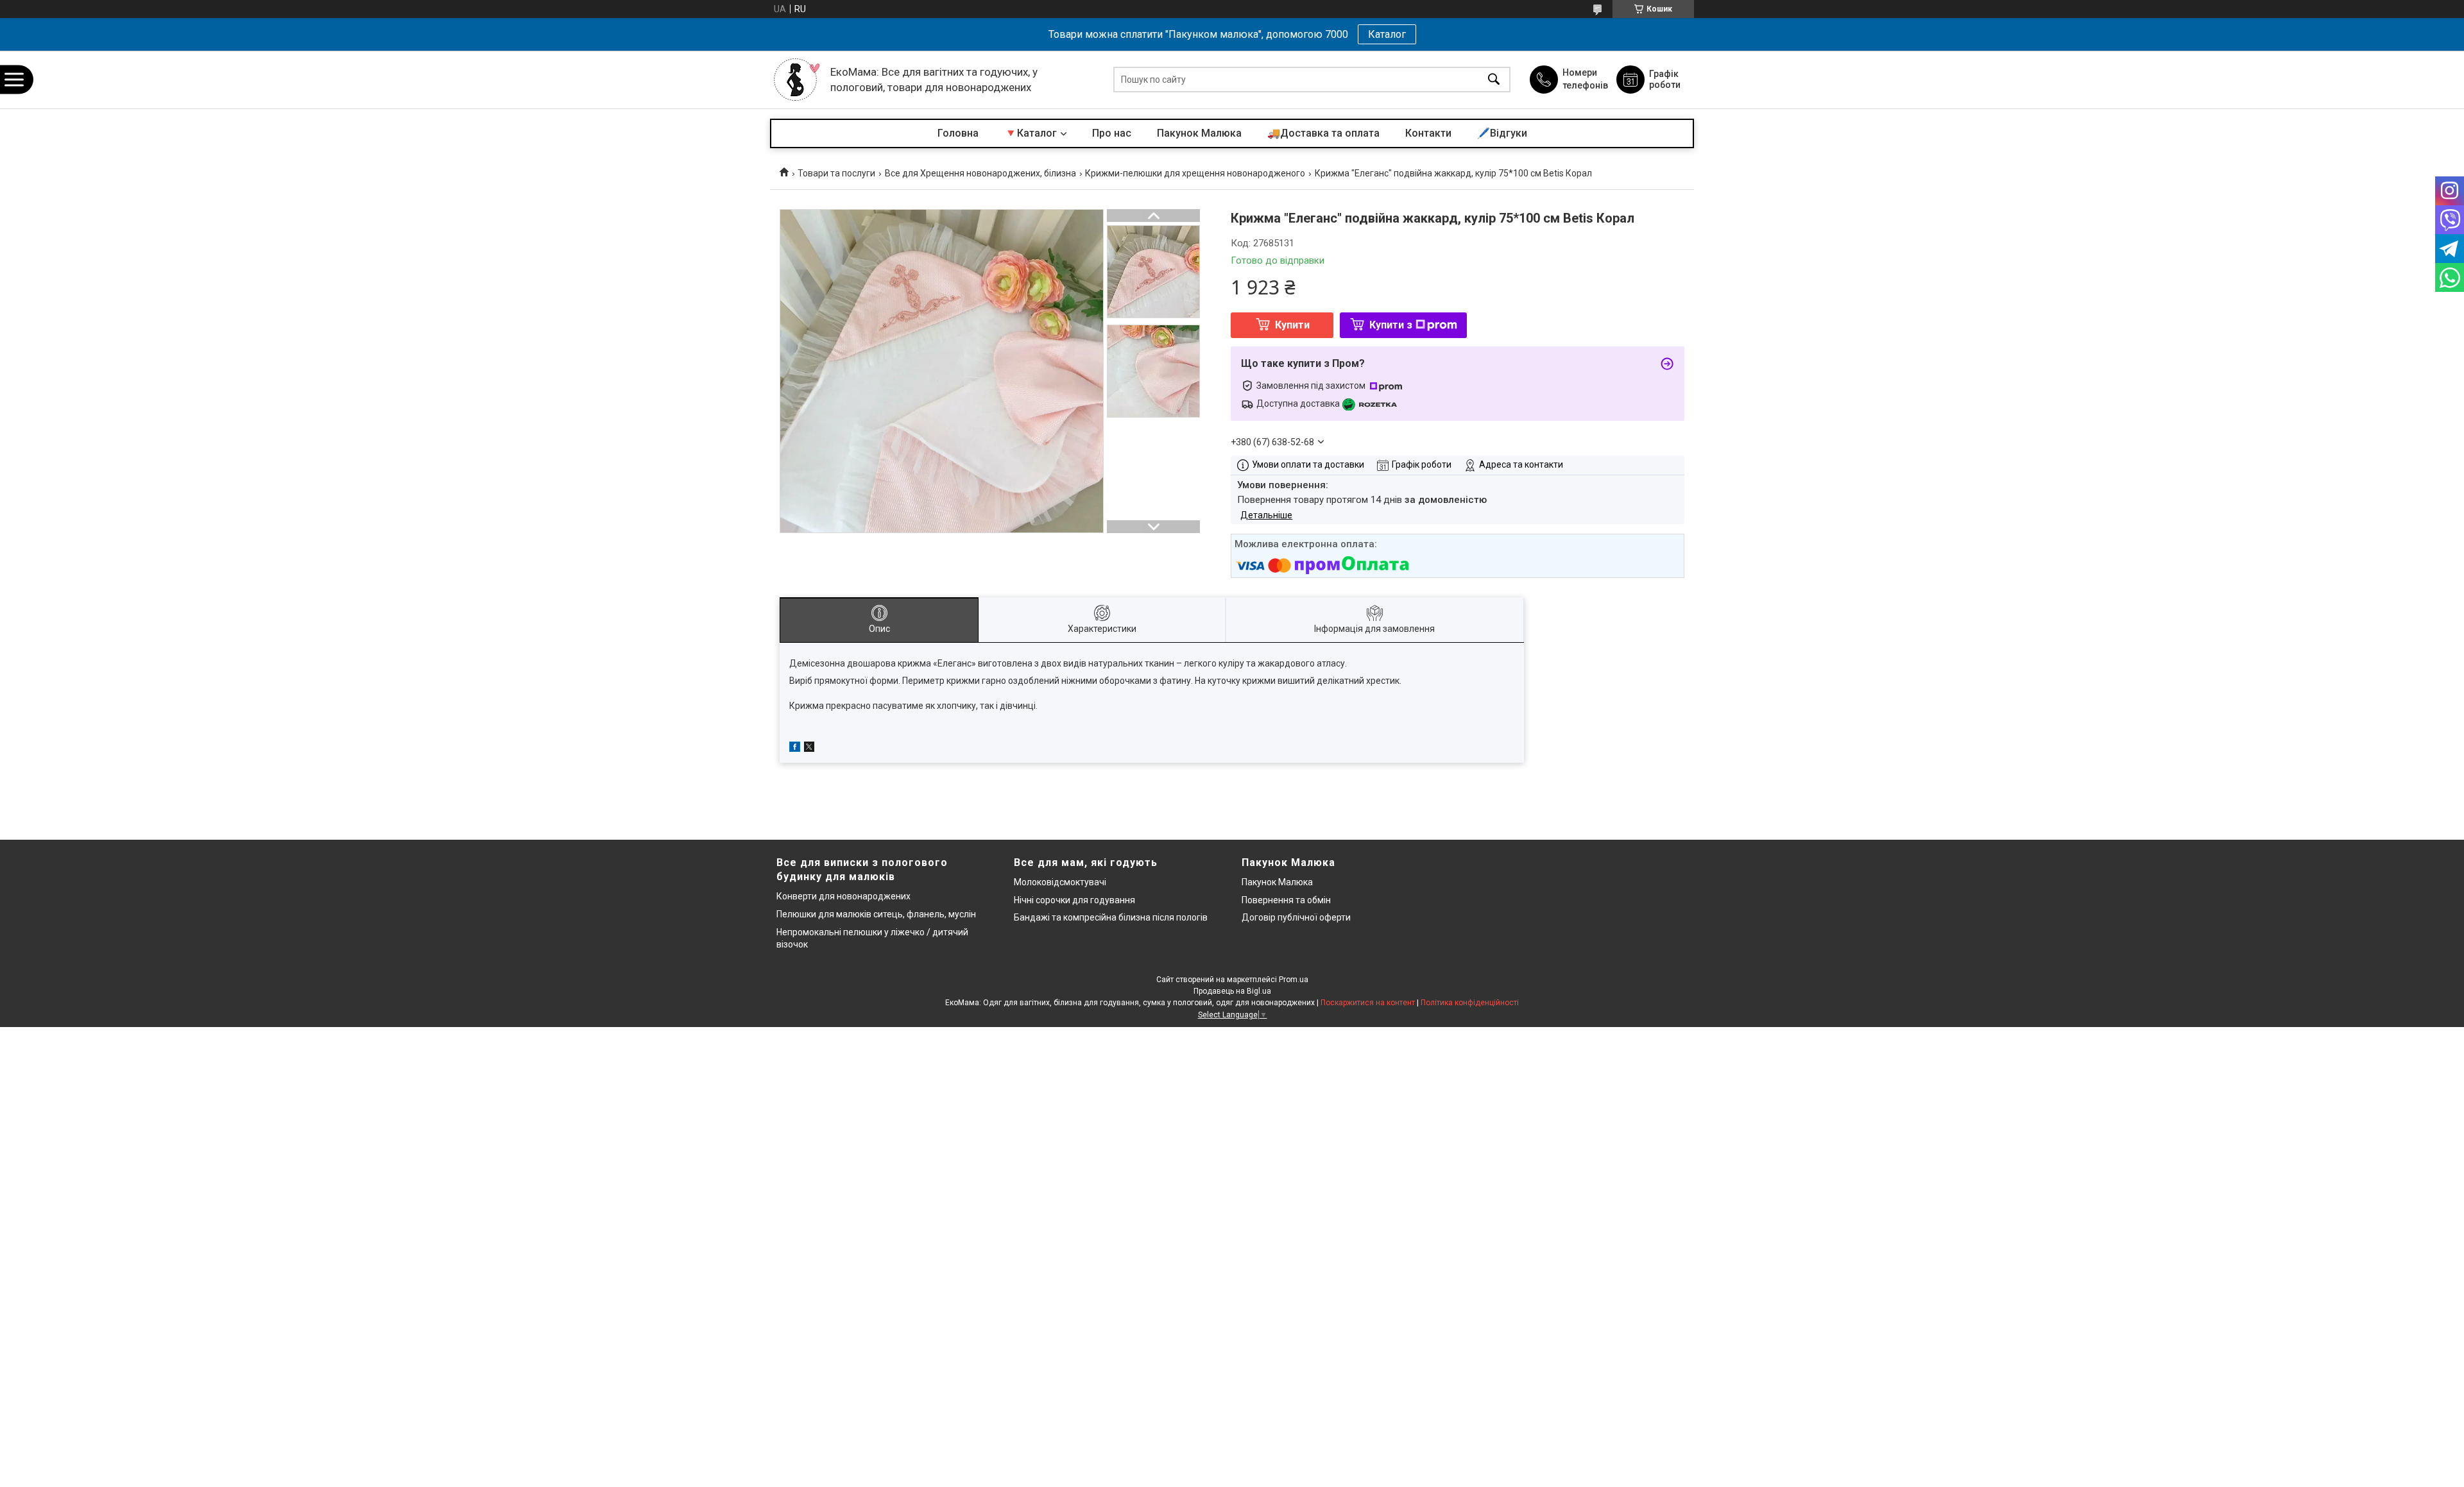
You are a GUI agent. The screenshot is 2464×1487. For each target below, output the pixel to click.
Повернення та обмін (1286, 900)
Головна (958, 133)
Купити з (1391, 325)
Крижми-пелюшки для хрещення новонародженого (1195, 173)
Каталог (1387, 34)
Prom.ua (1294, 980)
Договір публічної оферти (1296, 917)
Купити (1292, 325)
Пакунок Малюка (1199, 133)
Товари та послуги (836, 173)
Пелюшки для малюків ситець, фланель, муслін (876, 914)
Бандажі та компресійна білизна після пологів (1111, 917)
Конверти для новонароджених (843, 896)
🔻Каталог (1031, 133)
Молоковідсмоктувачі (1060, 882)
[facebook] (795, 749)
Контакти (1428, 133)
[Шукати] (1494, 80)
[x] (809, 749)
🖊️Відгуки (1502, 133)
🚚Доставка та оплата (1323, 133)
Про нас (1112, 133)
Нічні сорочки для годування (1074, 900)
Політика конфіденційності (1470, 1003)
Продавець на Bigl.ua (1232, 991)
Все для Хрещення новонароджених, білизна (980, 173)
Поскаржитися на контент (1368, 1003)
